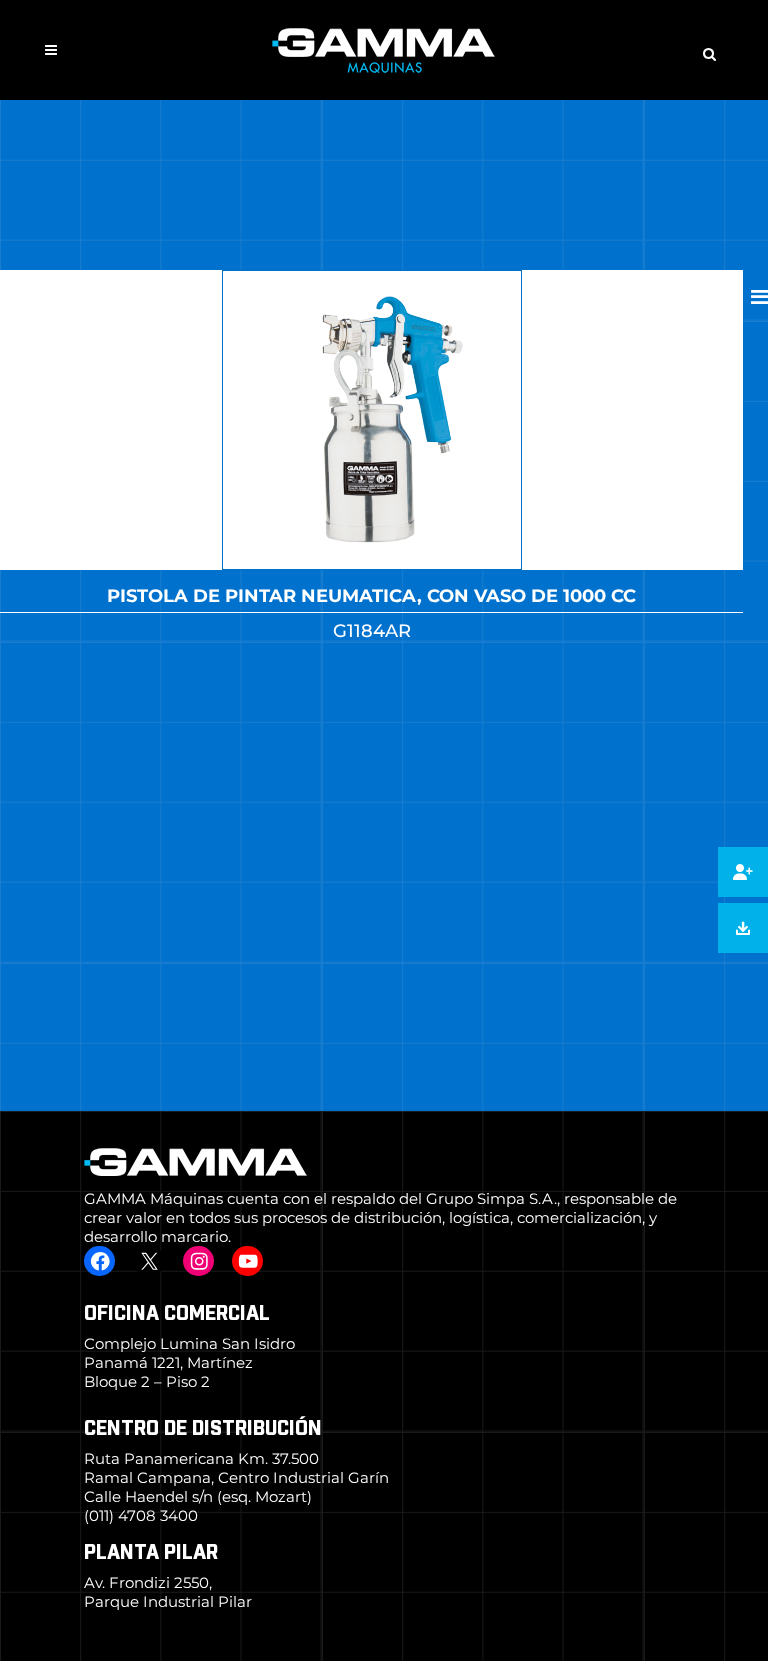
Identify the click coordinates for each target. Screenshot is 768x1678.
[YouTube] (247, 1261)
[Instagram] (198, 1261)
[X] (148, 1261)
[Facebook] (99, 1261)
